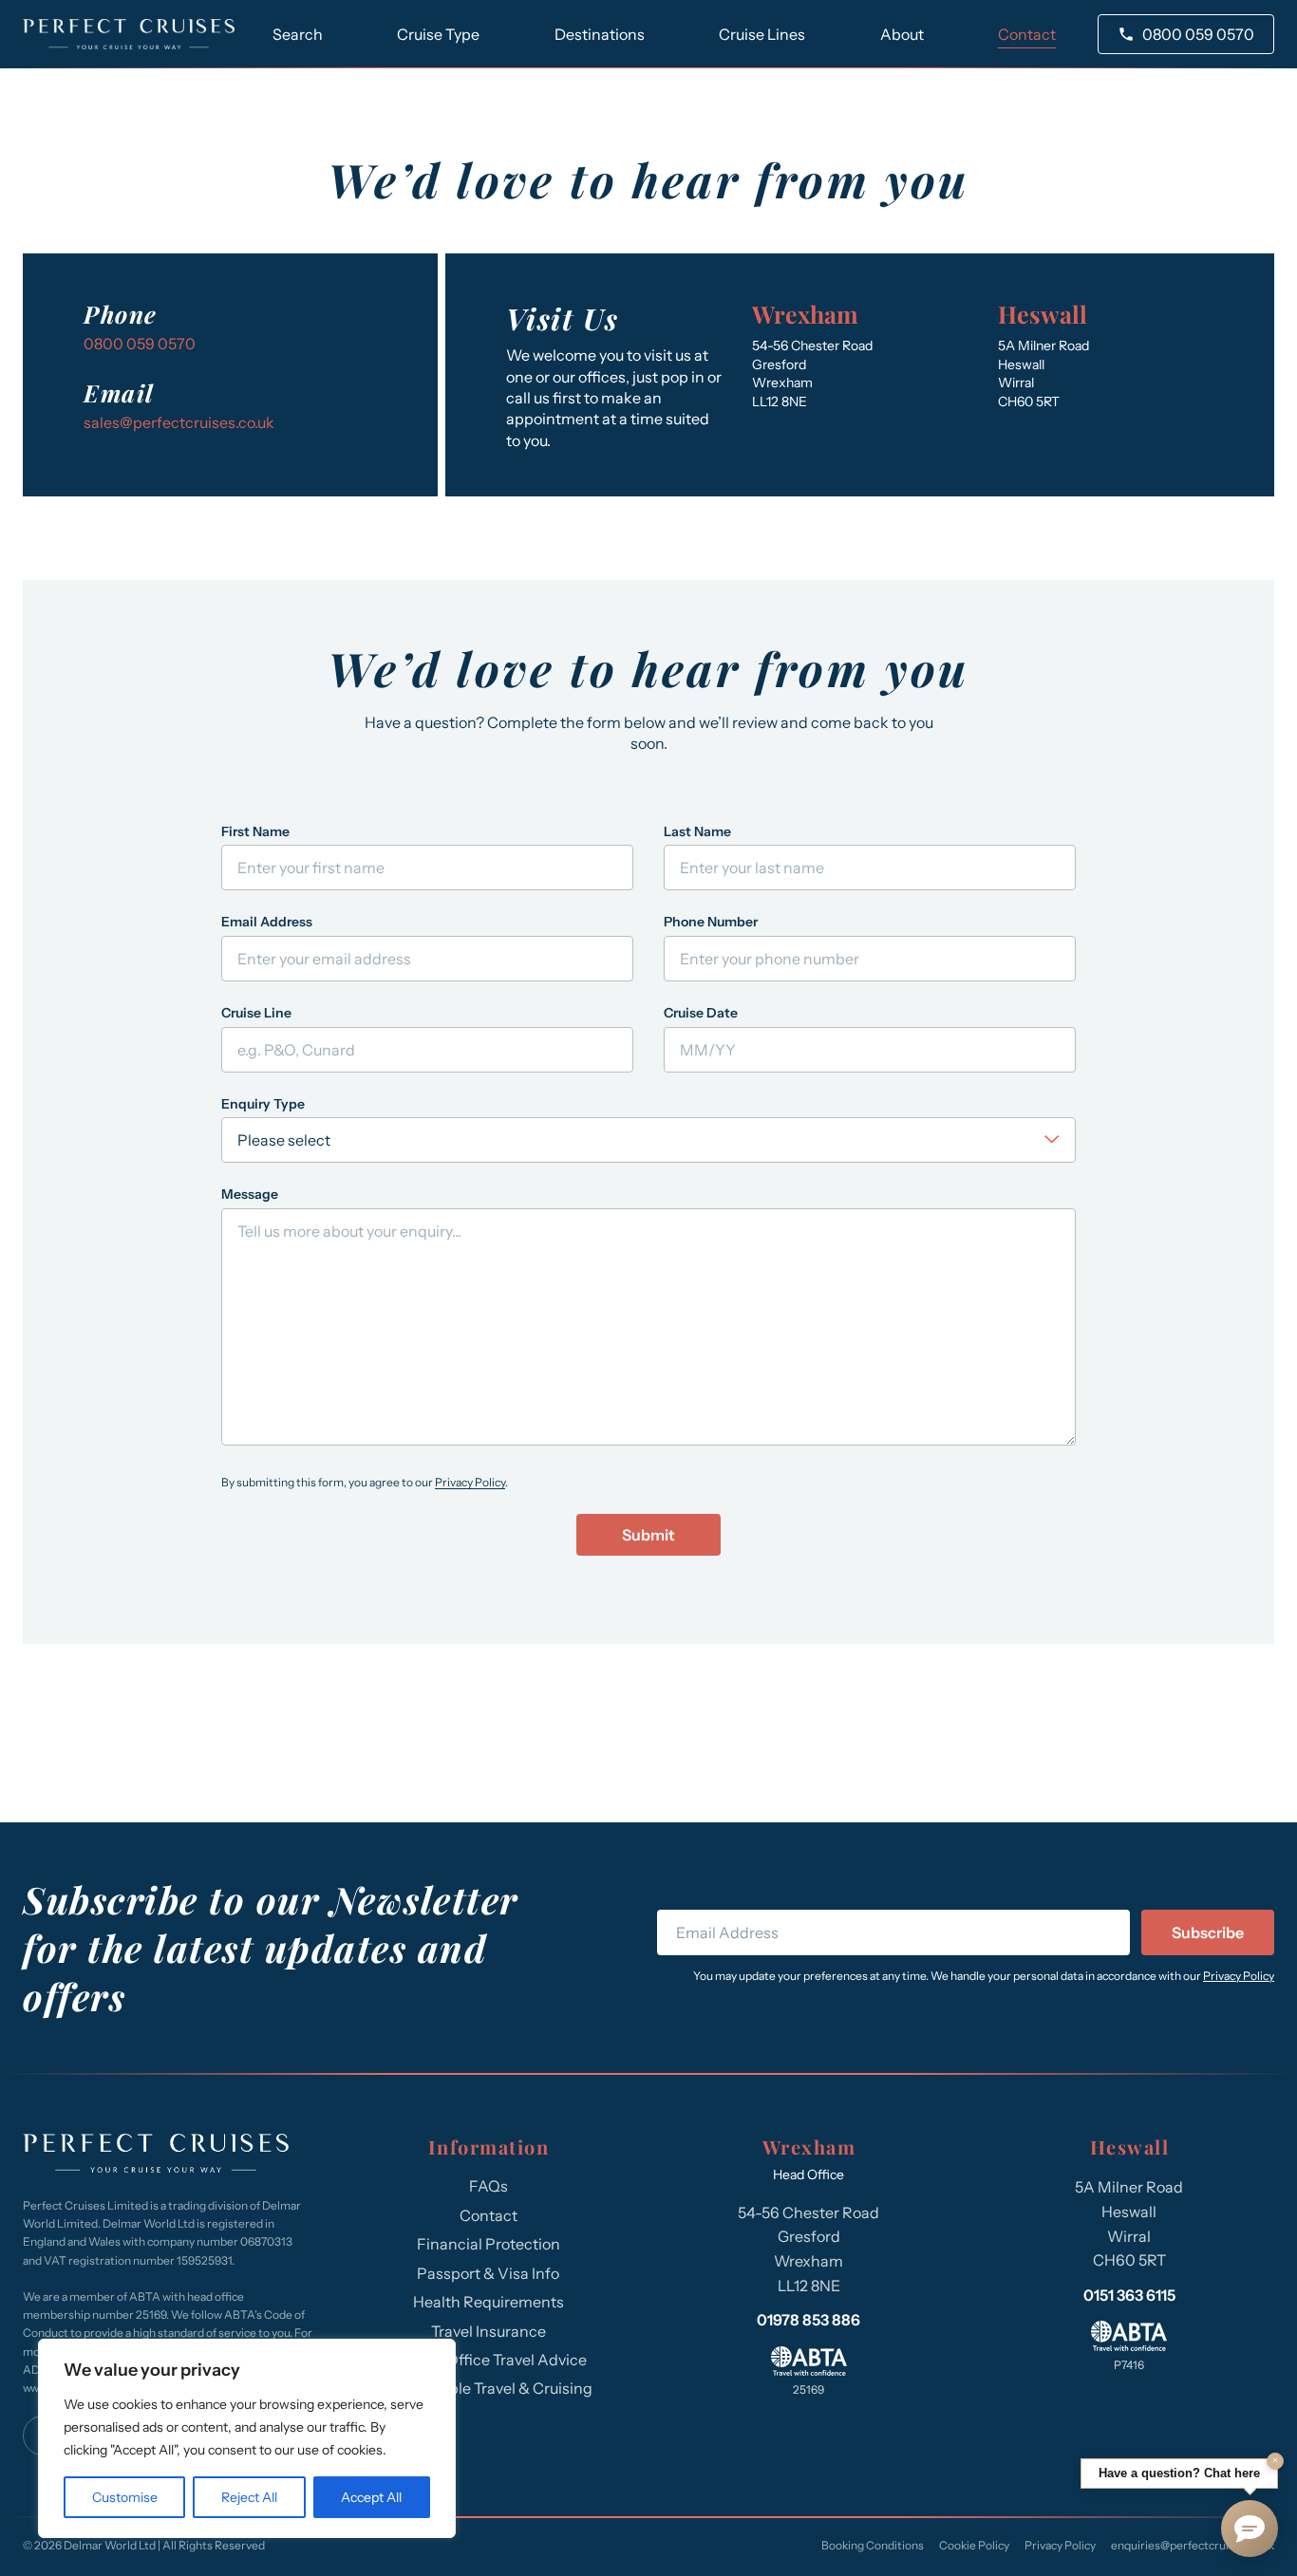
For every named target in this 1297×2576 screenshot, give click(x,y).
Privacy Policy (470, 1482)
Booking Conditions (873, 2545)
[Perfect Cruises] (156, 2156)
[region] (247, 2438)
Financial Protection (489, 2244)
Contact (1027, 34)
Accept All (371, 2497)
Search (298, 34)
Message (250, 1194)
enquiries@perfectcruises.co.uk (1193, 2545)
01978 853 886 (808, 2320)
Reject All (249, 2497)
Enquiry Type (263, 1104)
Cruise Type (438, 34)
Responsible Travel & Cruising (488, 2388)
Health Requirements (489, 2302)
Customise (125, 2497)
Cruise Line (256, 1013)
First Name (255, 831)
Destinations (600, 34)
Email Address (267, 922)
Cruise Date (701, 1013)
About (902, 34)
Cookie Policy (974, 2545)
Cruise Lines (762, 34)
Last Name (697, 831)
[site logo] (129, 34)
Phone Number (711, 922)
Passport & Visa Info (488, 2273)
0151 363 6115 (1129, 2295)
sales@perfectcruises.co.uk (179, 422)
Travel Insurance (489, 2331)
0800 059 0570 (1198, 34)
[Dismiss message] (1275, 2461)
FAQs (489, 2186)
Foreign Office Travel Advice (488, 2360)
